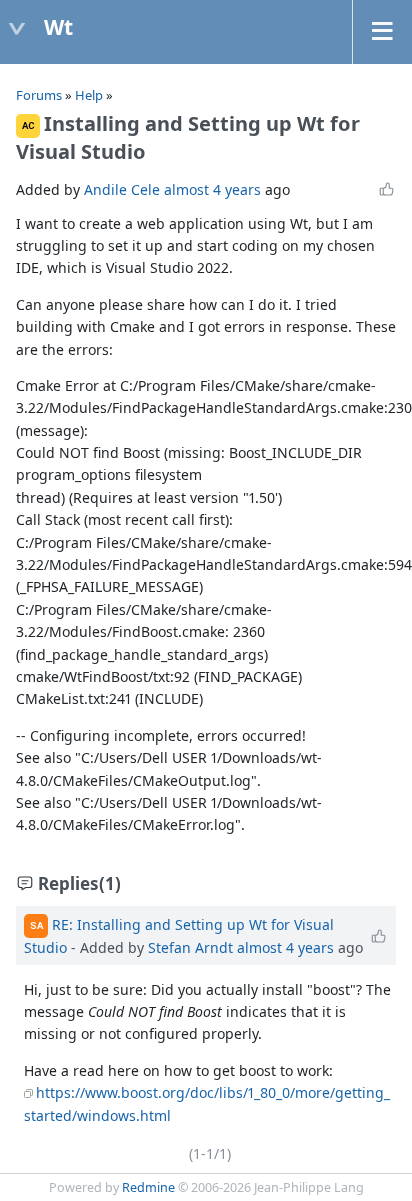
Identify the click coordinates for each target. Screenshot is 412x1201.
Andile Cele (122, 189)
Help (89, 95)
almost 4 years (212, 189)
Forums (39, 95)
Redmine (148, 1187)
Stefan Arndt (190, 947)
